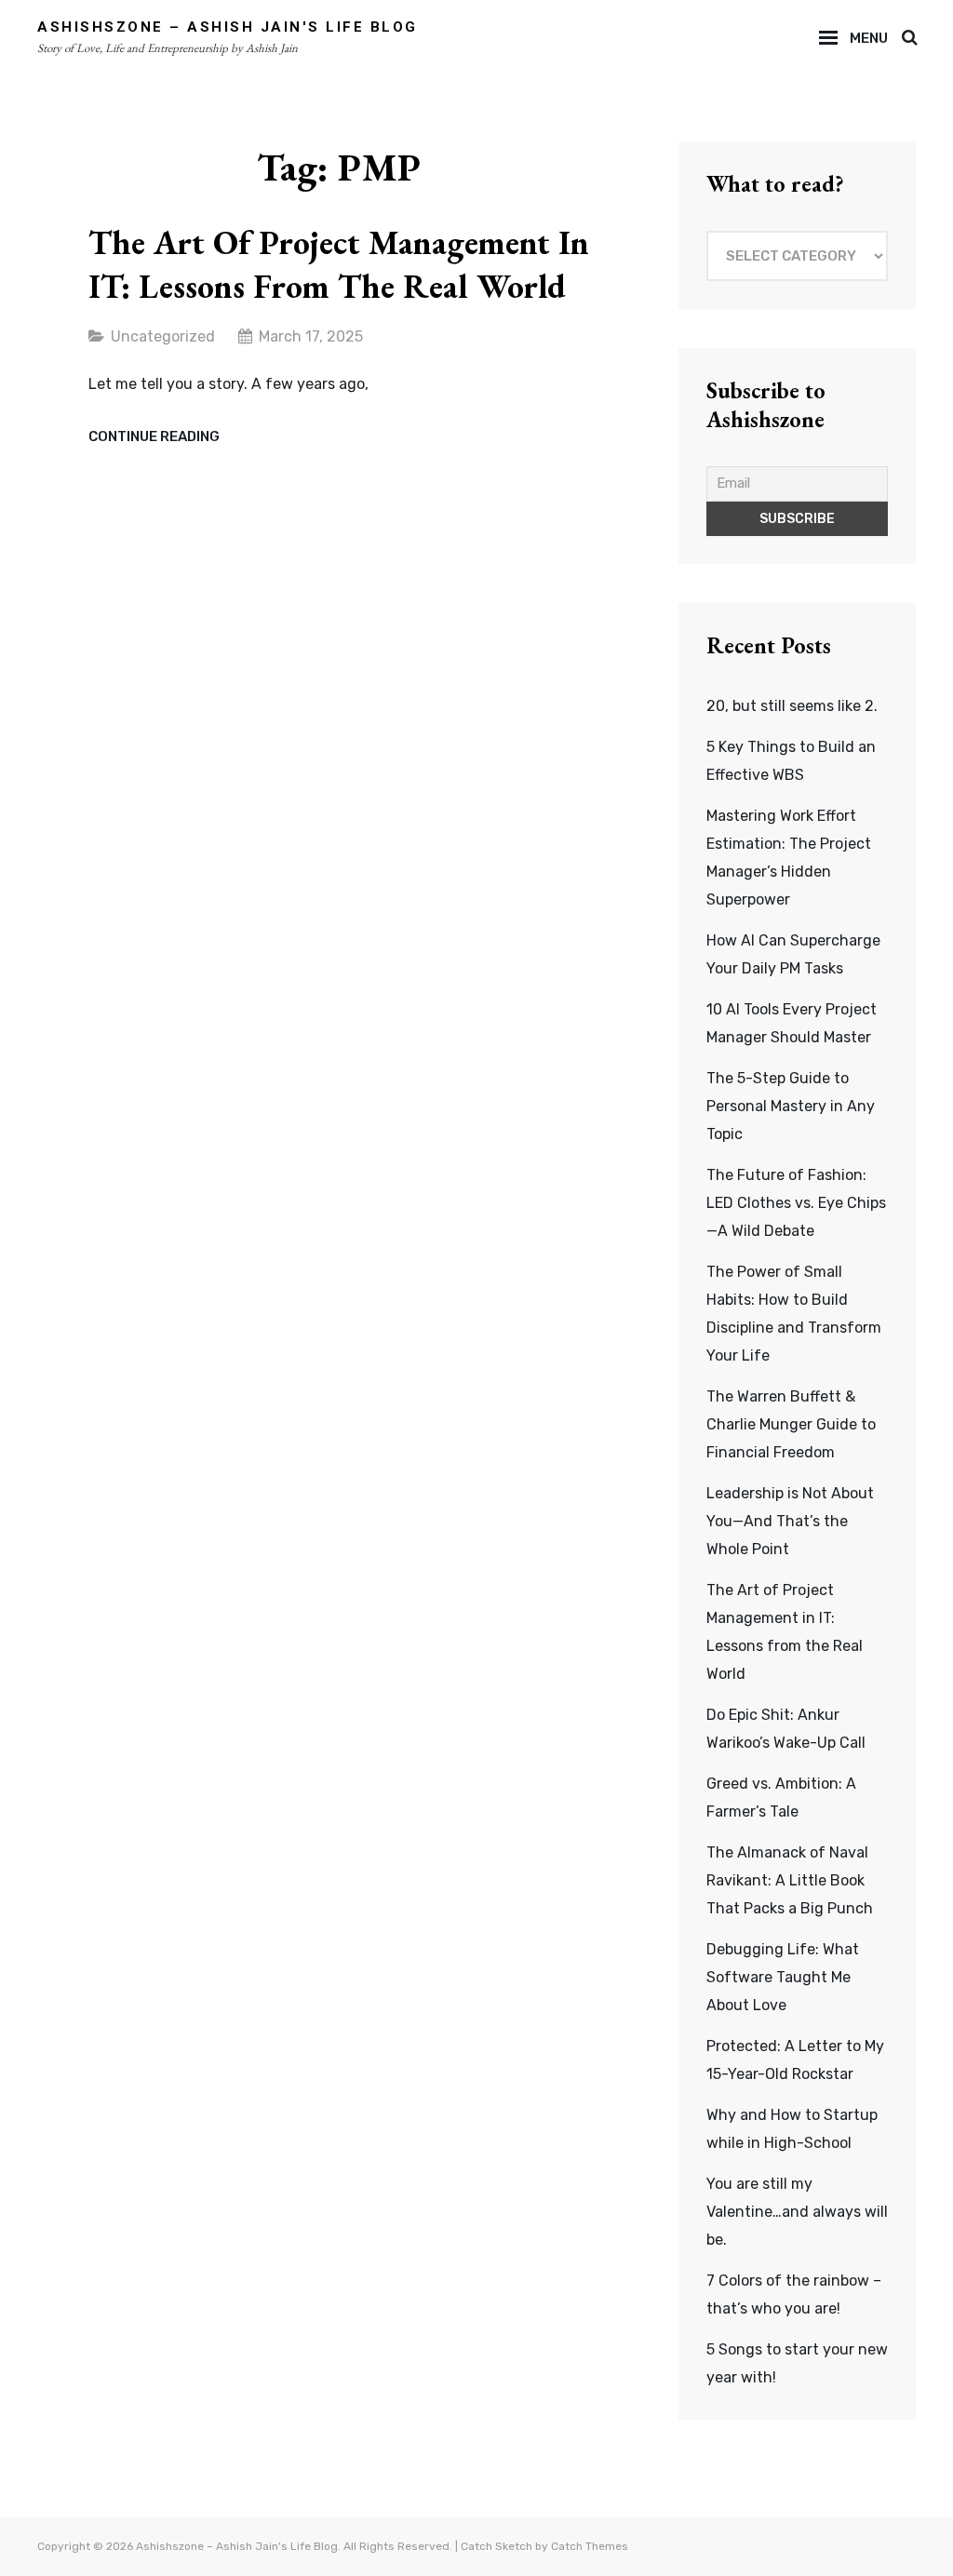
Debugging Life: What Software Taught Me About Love (783, 1977)
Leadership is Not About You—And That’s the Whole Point (790, 1521)
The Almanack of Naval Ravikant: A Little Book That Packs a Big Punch (790, 1880)
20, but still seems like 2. (792, 706)
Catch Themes (590, 2546)
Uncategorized (163, 336)
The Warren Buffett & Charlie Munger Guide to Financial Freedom (791, 1424)
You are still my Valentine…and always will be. (797, 2212)
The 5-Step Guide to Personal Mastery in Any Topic (791, 1106)
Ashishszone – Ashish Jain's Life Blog (228, 27)
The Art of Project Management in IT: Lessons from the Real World (339, 264)
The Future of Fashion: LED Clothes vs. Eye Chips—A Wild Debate (796, 1203)
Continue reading (154, 437)
